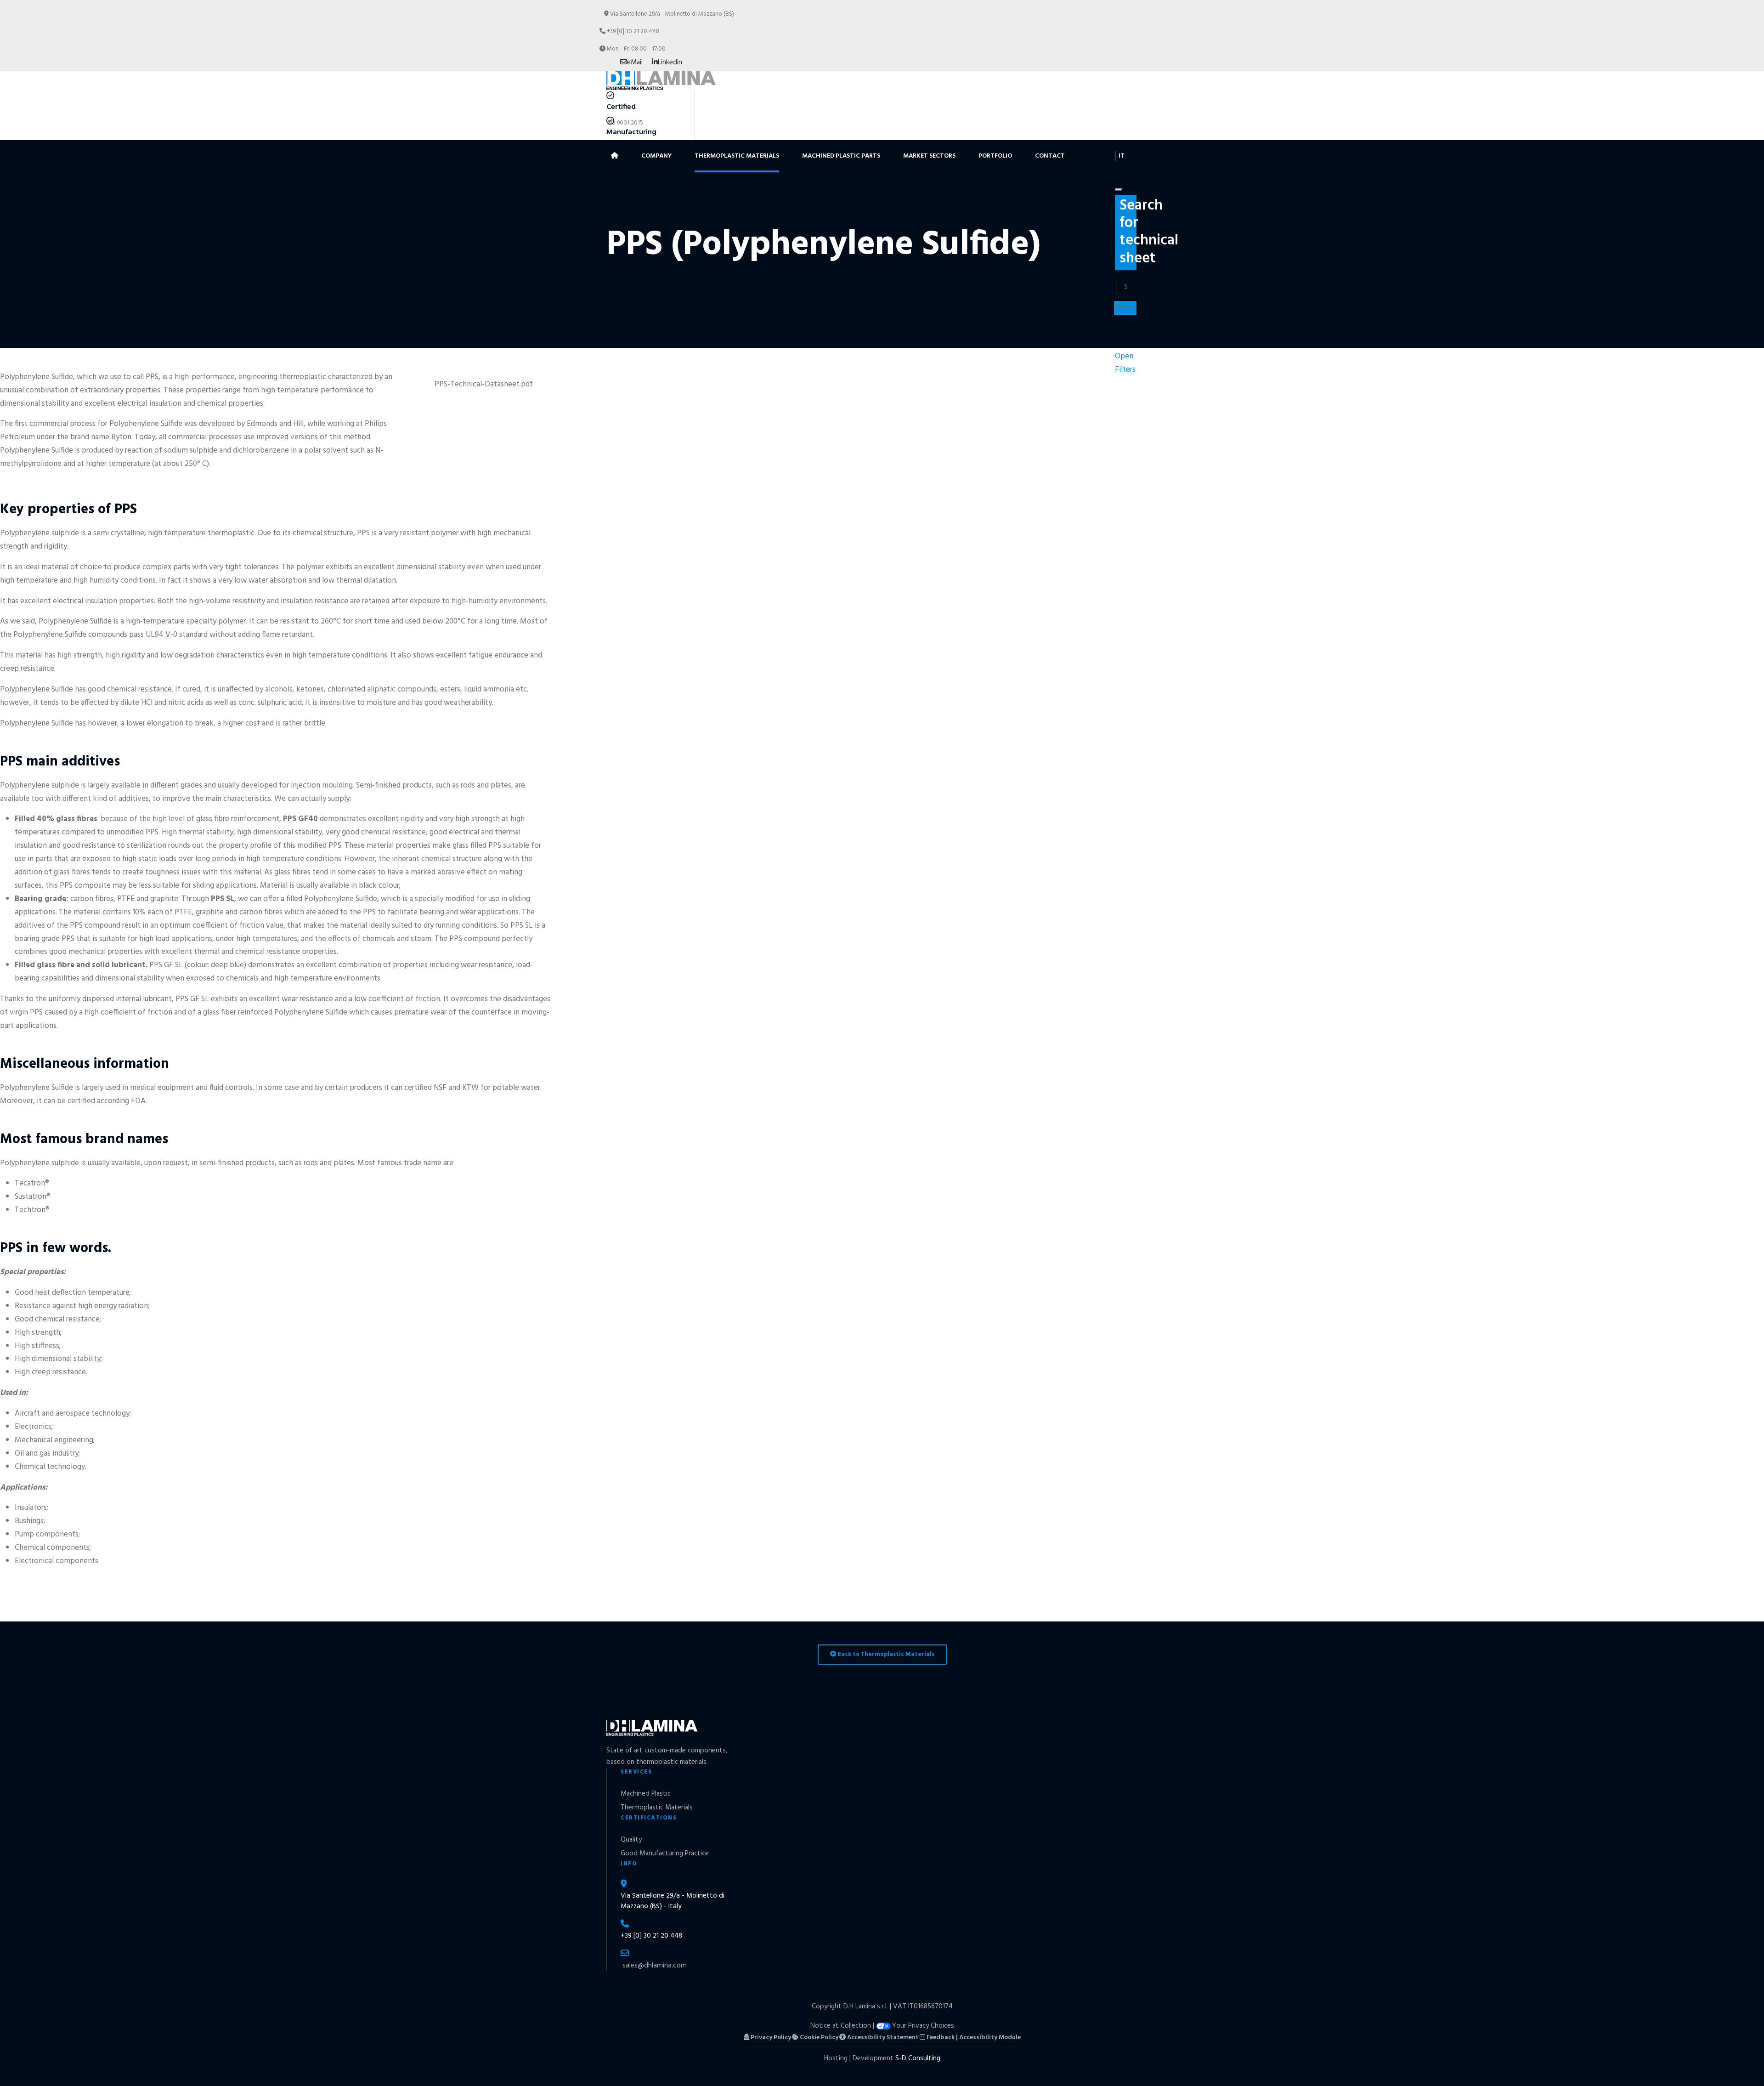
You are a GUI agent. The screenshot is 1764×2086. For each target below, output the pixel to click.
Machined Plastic (646, 1794)
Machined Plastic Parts (841, 156)
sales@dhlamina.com (655, 1966)
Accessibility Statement (882, 2038)
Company (656, 156)
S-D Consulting (918, 2058)
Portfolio (995, 156)
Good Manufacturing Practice (665, 1854)
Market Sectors (929, 156)
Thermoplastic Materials (737, 156)
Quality (631, 1840)
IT (1122, 156)
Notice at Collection (841, 2026)
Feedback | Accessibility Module (973, 2038)
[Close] (1119, 190)
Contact (1050, 156)
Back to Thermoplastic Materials (885, 1654)
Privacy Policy (770, 2038)
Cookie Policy (818, 2038)
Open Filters (1125, 363)
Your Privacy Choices (923, 2026)
